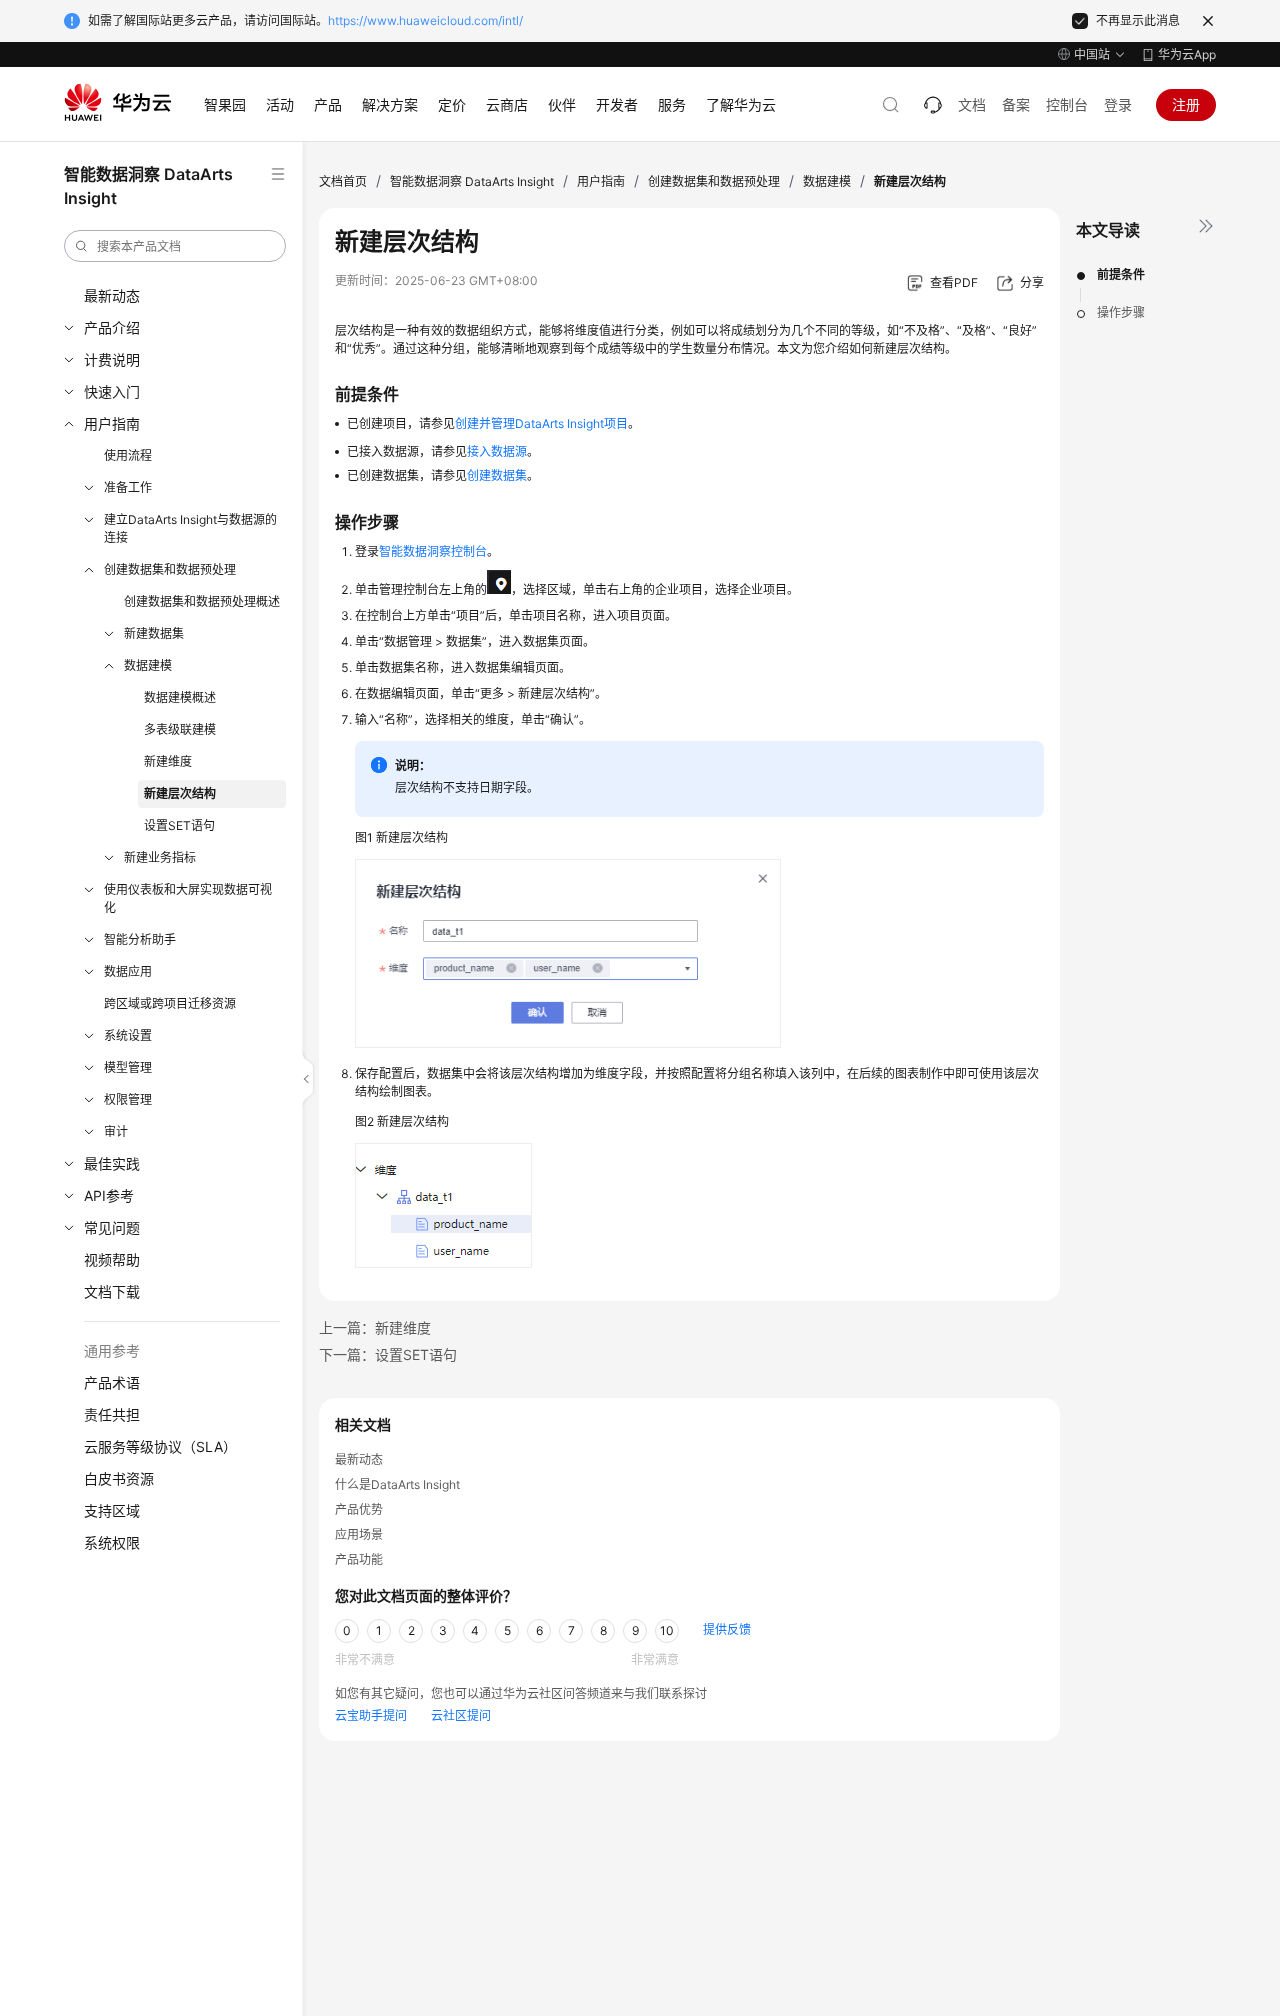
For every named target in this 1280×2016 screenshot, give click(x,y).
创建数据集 (497, 475)
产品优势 (359, 1509)
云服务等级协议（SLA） (160, 1446)
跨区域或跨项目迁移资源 (170, 1003)
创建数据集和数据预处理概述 (202, 601)
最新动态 (112, 295)
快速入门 (112, 391)
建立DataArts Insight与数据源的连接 (190, 528)
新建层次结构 (180, 793)
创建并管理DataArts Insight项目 (541, 423)
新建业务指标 (160, 857)
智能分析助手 (140, 939)
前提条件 (1121, 274)
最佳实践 (112, 1163)
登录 (1118, 104)
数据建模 (148, 665)
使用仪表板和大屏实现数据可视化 (188, 898)
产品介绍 (112, 327)
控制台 (1067, 104)
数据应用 (128, 971)
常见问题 (112, 1227)
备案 (1016, 104)
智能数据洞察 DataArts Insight (472, 181)
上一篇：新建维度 (375, 1327)
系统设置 (128, 1035)
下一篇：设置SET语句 (388, 1354)
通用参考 (112, 1350)
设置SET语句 (179, 825)
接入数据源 (497, 451)
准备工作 (128, 487)
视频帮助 (112, 1259)
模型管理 (128, 1067)
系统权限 (112, 1542)
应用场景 (359, 1534)
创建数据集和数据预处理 (170, 569)
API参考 (109, 1195)
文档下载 (112, 1291)
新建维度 (168, 761)
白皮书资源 (119, 1478)
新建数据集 (154, 633)
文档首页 (343, 181)
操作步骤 (1121, 312)
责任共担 (112, 1414)
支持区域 (112, 1510)
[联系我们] (933, 105)
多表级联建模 (180, 729)
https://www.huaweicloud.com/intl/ (425, 20)
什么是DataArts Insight (397, 1484)
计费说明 (112, 359)
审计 (116, 1131)
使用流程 (128, 455)
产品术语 (112, 1382)
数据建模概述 (180, 697)
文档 (972, 104)
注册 (1186, 104)
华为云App (1187, 54)
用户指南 (112, 423)
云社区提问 (461, 1715)
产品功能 (359, 1559)
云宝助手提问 (371, 1715)
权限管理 (128, 1099)
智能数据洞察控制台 (433, 551)
